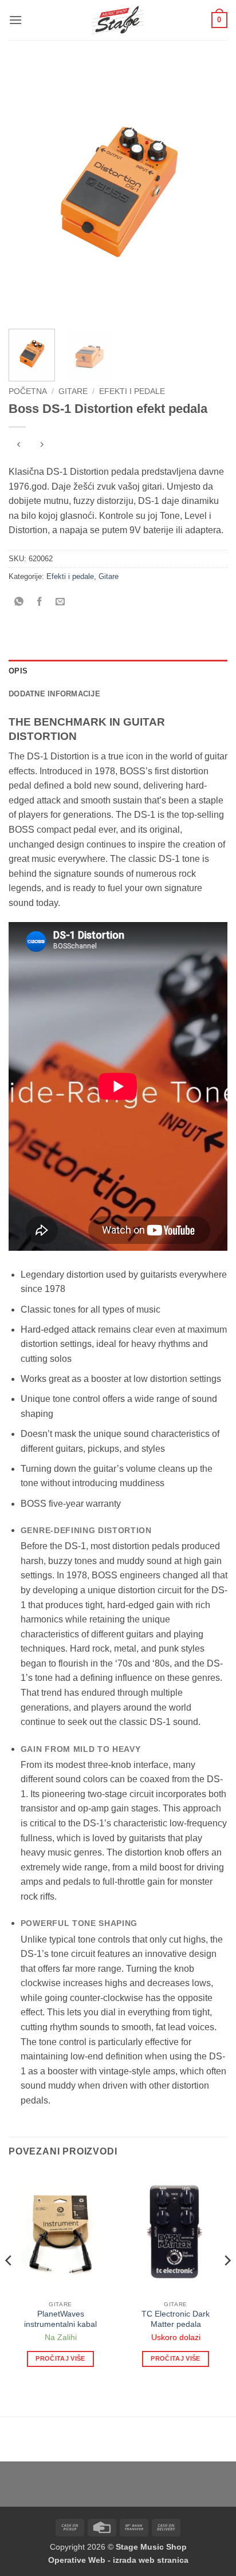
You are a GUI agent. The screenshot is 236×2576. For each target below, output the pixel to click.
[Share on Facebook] (40, 602)
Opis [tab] (18, 671)
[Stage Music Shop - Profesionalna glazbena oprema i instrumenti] (118, 20)
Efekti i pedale (132, 391)
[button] (15, 20)
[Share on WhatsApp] (19, 602)
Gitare (73, 391)
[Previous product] (42, 446)
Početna (28, 391)
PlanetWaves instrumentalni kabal (60, 2319)
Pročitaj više (60, 2358)
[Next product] (19, 446)
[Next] (209, 192)
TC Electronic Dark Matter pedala (176, 2319)
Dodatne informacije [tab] (54, 694)
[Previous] (27, 192)
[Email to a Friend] (60, 602)
